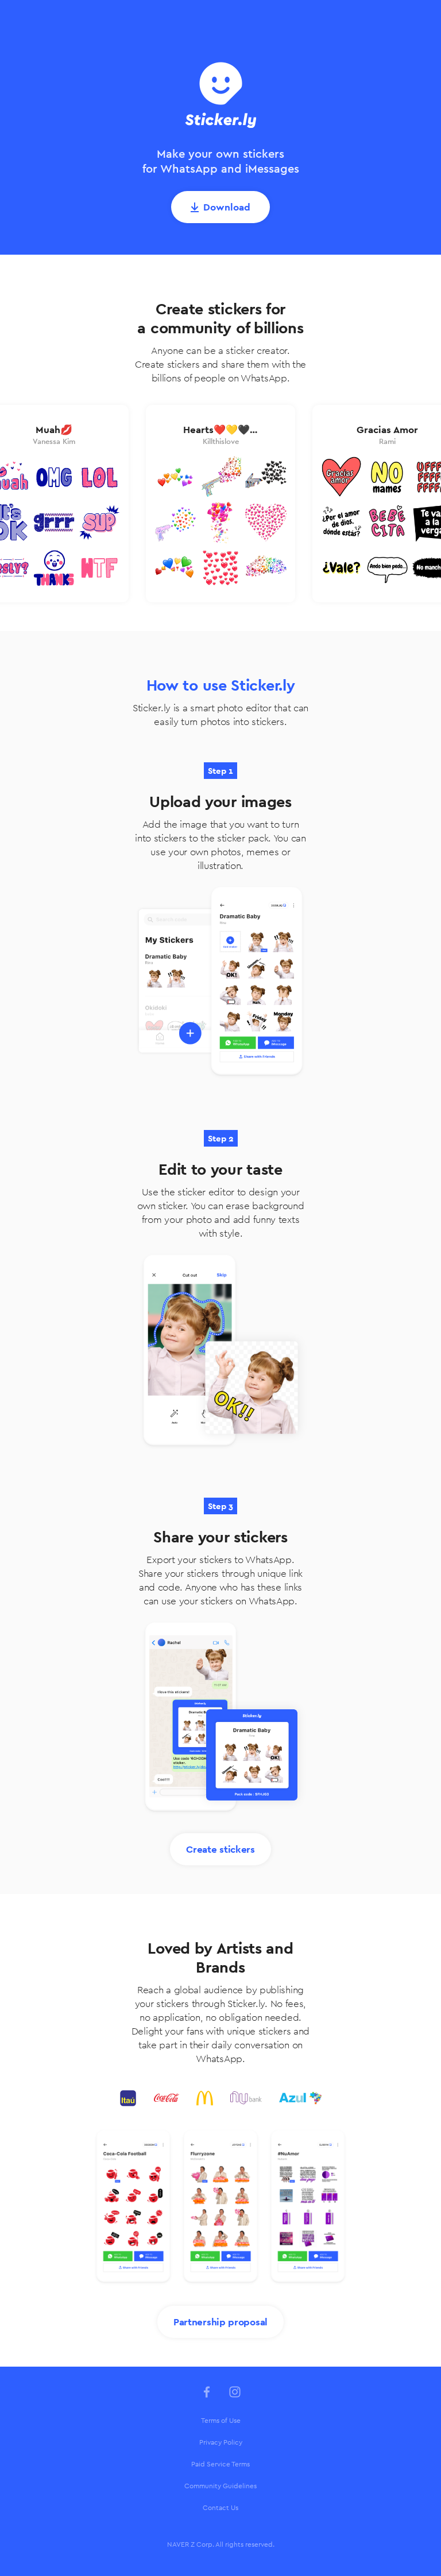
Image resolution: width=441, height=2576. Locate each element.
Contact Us (220, 2508)
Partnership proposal (220, 2322)
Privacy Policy (221, 2442)
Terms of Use (221, 2421)
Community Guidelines (220, 2486)
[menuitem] (220, 2421)
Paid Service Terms (220, 2464)
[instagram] (235, 2392)
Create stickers (220, 1849)
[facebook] (207, 2392)
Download (227, 207)
